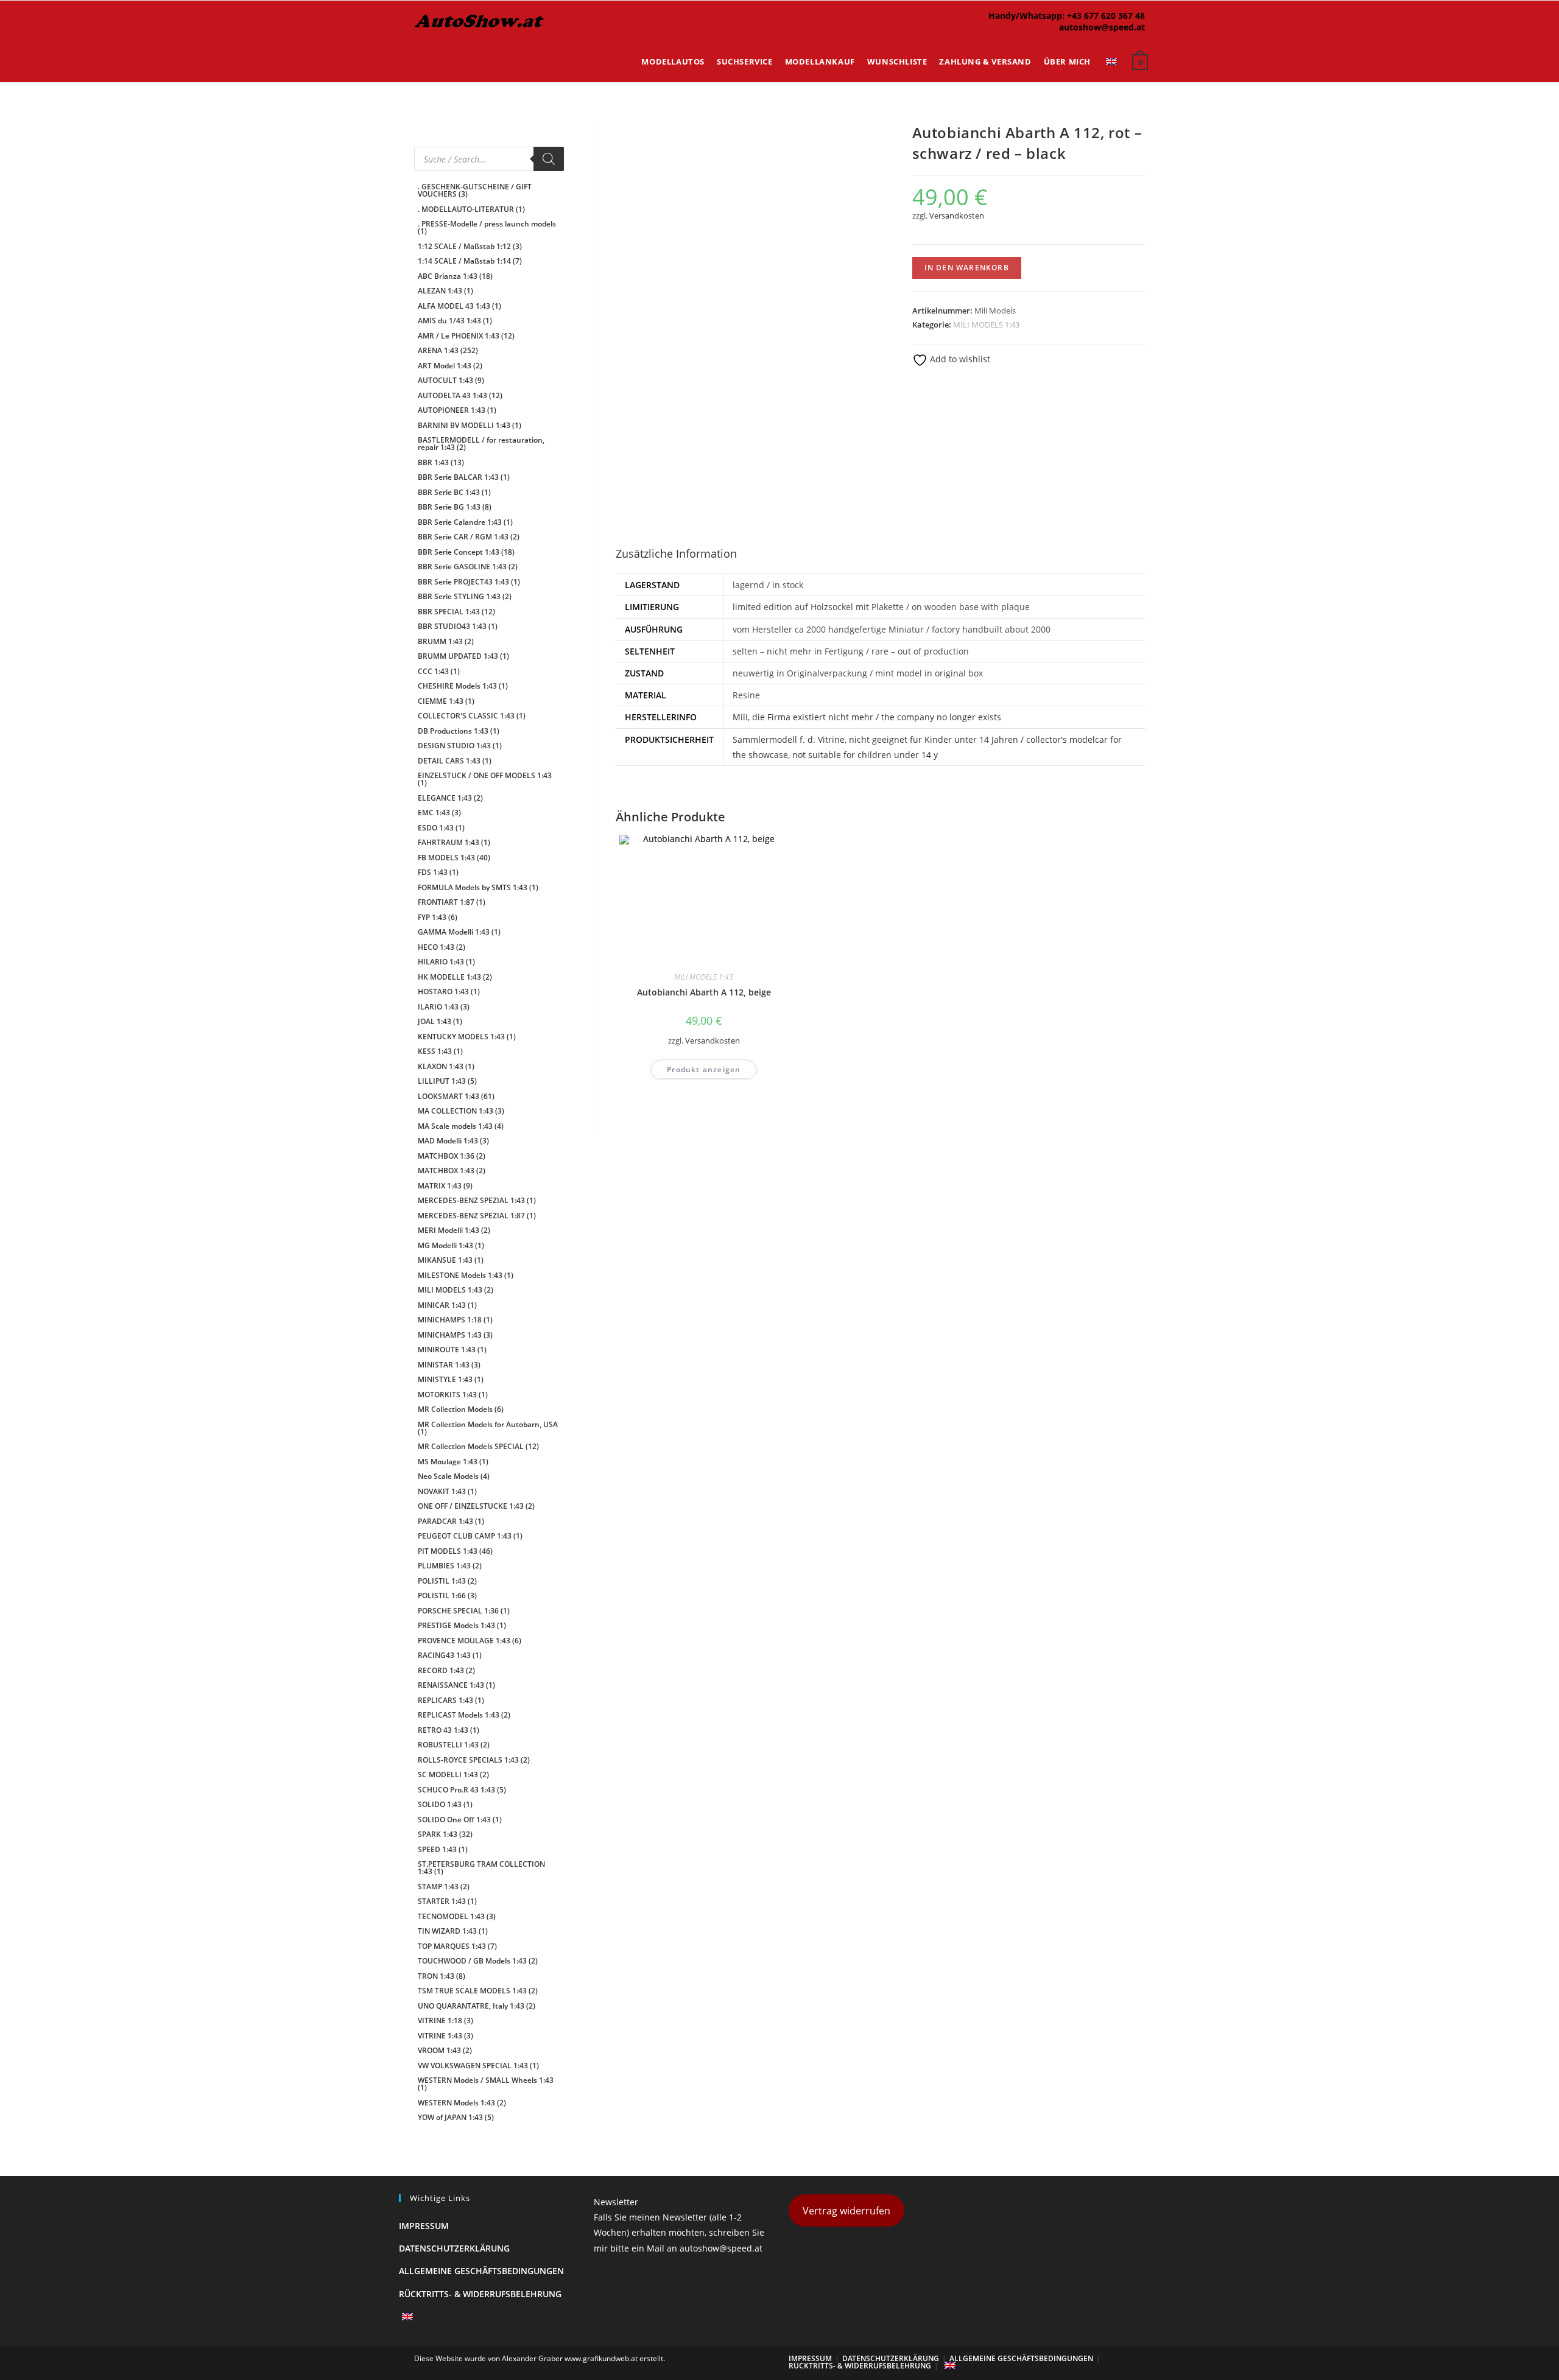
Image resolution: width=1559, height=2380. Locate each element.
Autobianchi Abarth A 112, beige (704, 992)
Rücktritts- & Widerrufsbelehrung (480, 2294)
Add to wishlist (959, 359)
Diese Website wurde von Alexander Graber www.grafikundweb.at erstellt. (540, 2358)
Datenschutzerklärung (454, 2248)
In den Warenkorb (967, 268)
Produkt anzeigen (704, 1069)
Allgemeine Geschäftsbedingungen (481, 2271)
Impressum (424, 2226)
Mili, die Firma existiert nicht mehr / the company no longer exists (867, 717)
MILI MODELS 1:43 (986, 325)
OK (1510, 43)
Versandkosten (957, 216)
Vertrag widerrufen (846, 2211)
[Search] (549, 159)
